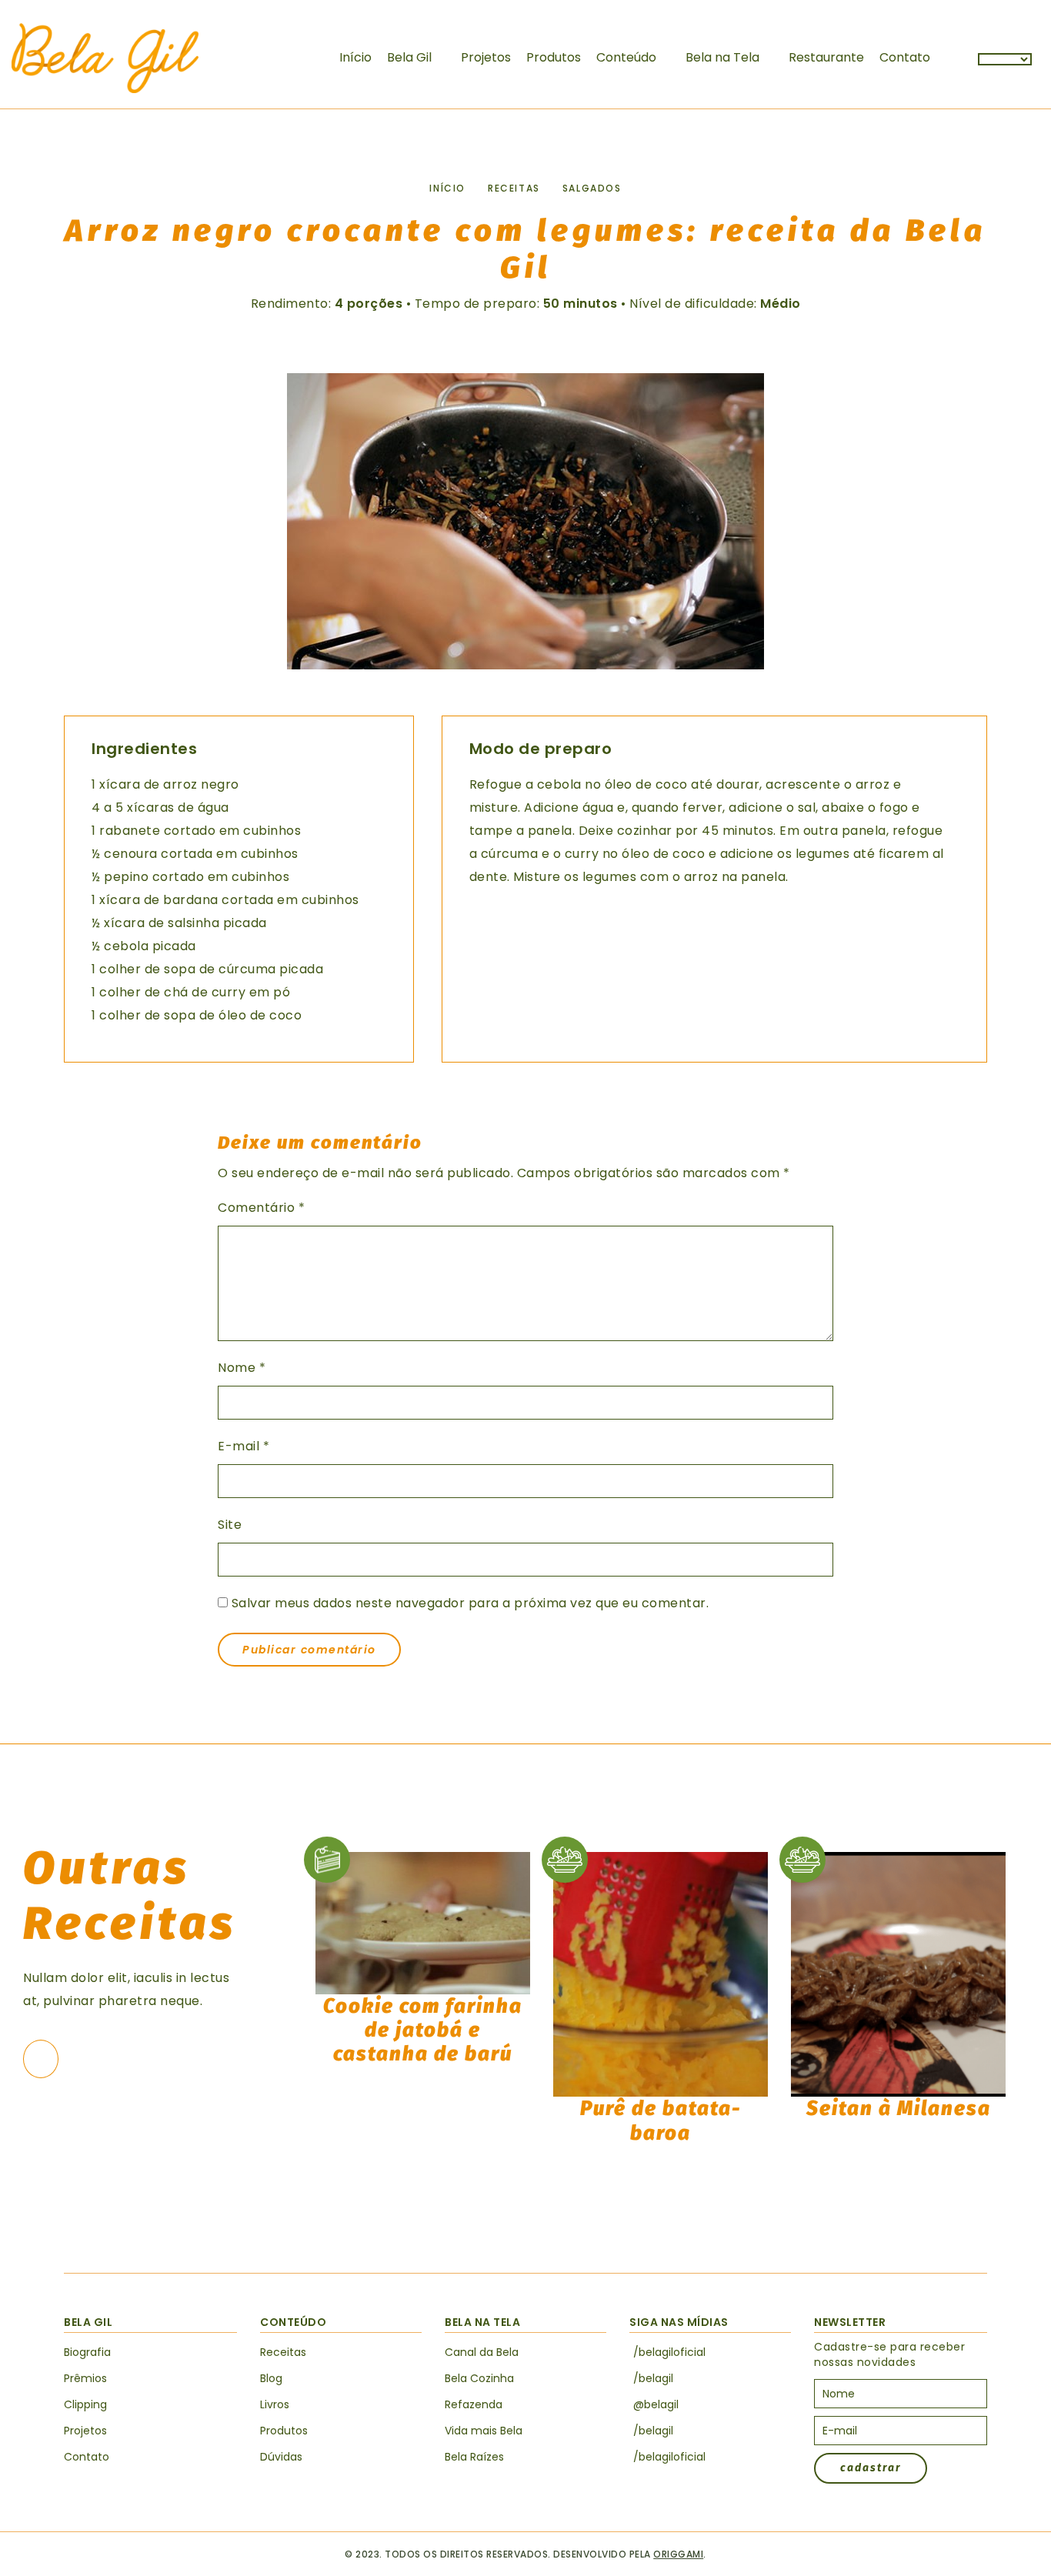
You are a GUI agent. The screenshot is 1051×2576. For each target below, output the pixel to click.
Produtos (554, 57)
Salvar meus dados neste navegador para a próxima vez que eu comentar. (470, 1603)
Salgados (592, 188)
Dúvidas (281, 2457)
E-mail (244, 1446)
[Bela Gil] (105, 58)
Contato (905, 57)
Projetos (486, 57)
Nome (242, 1368)
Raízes (474, 2457)
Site (230, 1525)
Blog (271, 2378)
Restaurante (826, 57)
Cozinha (479, 2378)
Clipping (85, 2404)
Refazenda (474, 2404)
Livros (275, 2404)
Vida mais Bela (484, 2431)
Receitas (514, 188)
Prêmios (85, 2378)
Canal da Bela (482, 2352)
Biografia (87, 2352)
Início (355, 57)
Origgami (678, 2554)
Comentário (261, 1208)
